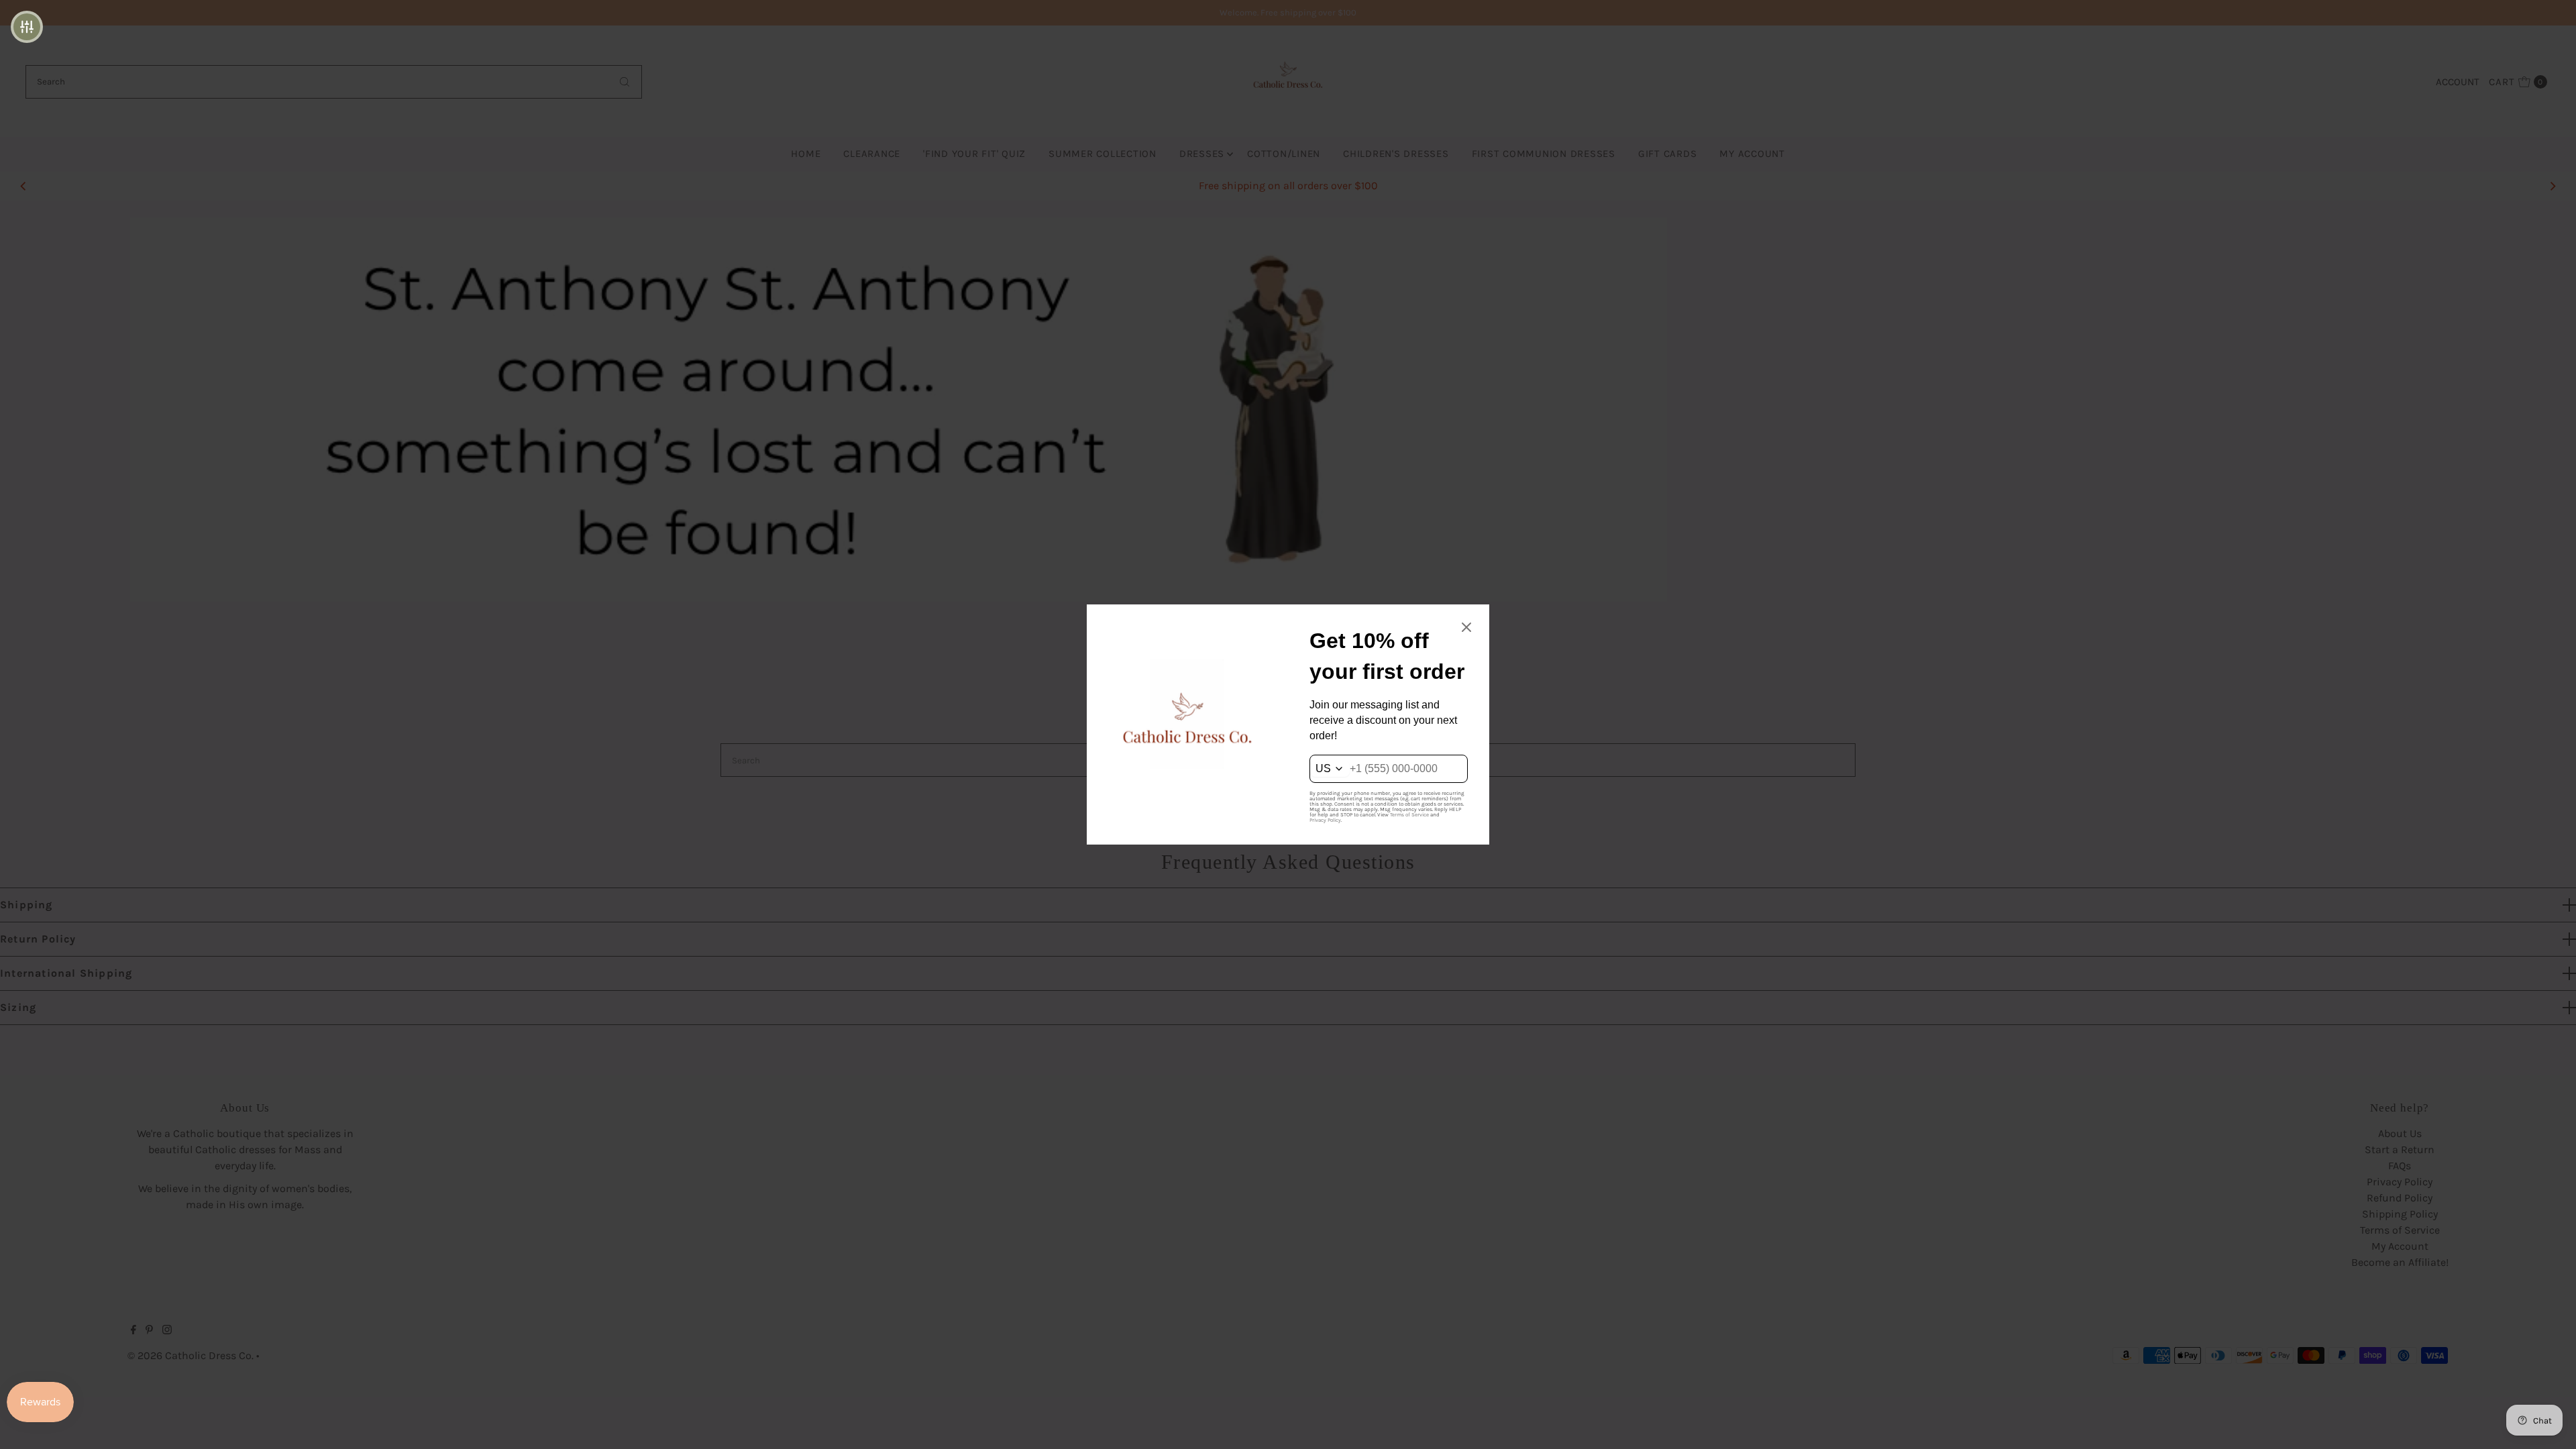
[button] (27, 27)
